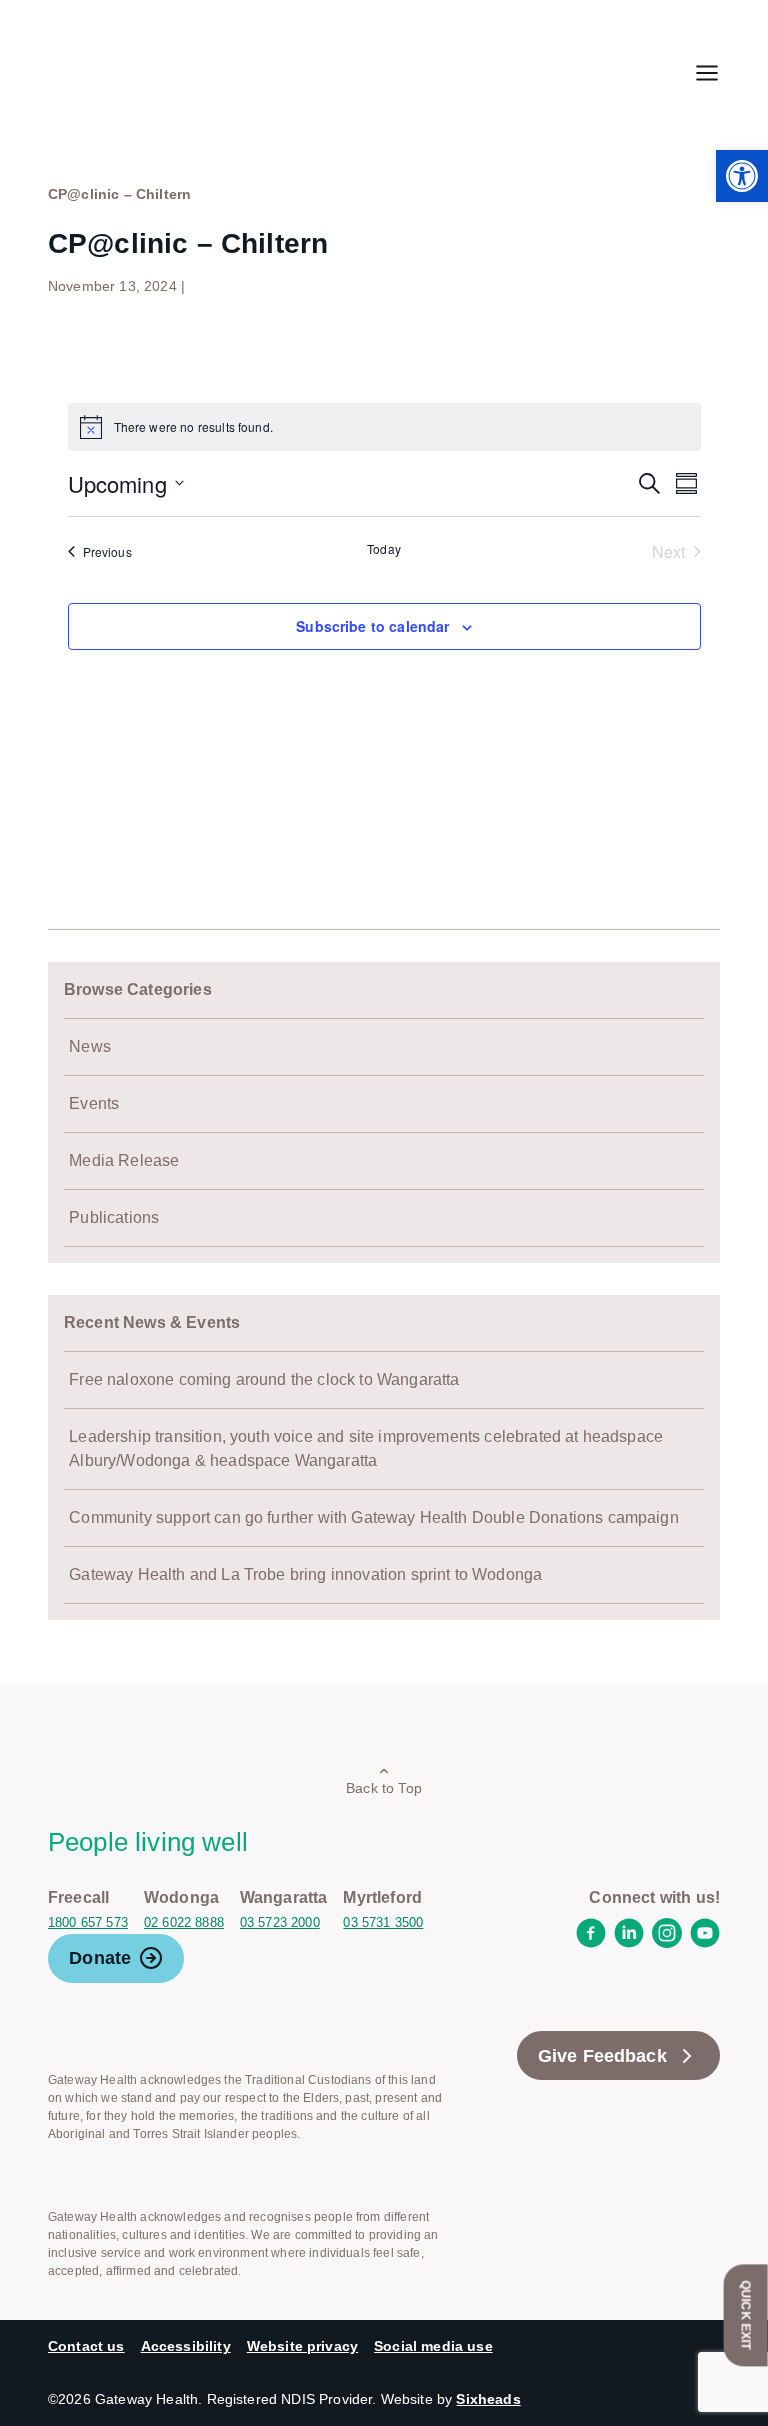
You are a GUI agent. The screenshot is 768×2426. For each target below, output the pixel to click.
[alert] (384, 427)
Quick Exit (746, 2315)
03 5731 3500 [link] (383, 1922)
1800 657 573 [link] (88, 1922)
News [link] (90, 1046)
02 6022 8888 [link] (184, 1922)
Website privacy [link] (302, 2346)
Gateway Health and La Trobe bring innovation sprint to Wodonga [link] (305, 1574)
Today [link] (384, 549)
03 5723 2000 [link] (280, 1922)
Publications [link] (114, 1217)
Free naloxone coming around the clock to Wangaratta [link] (264, 1379)
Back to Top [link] (384, 1788)
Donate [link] (100, 1958)
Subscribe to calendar (372, 626)
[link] (742, 176)
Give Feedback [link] (602, 2056)
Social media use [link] (433, 2346)
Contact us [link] (86, 2346)
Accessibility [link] (186, 2346)
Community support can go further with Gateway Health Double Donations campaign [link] (373, 1517)
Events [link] (94, 1103)
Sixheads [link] (488, 2399)
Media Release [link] (124, 1160)
